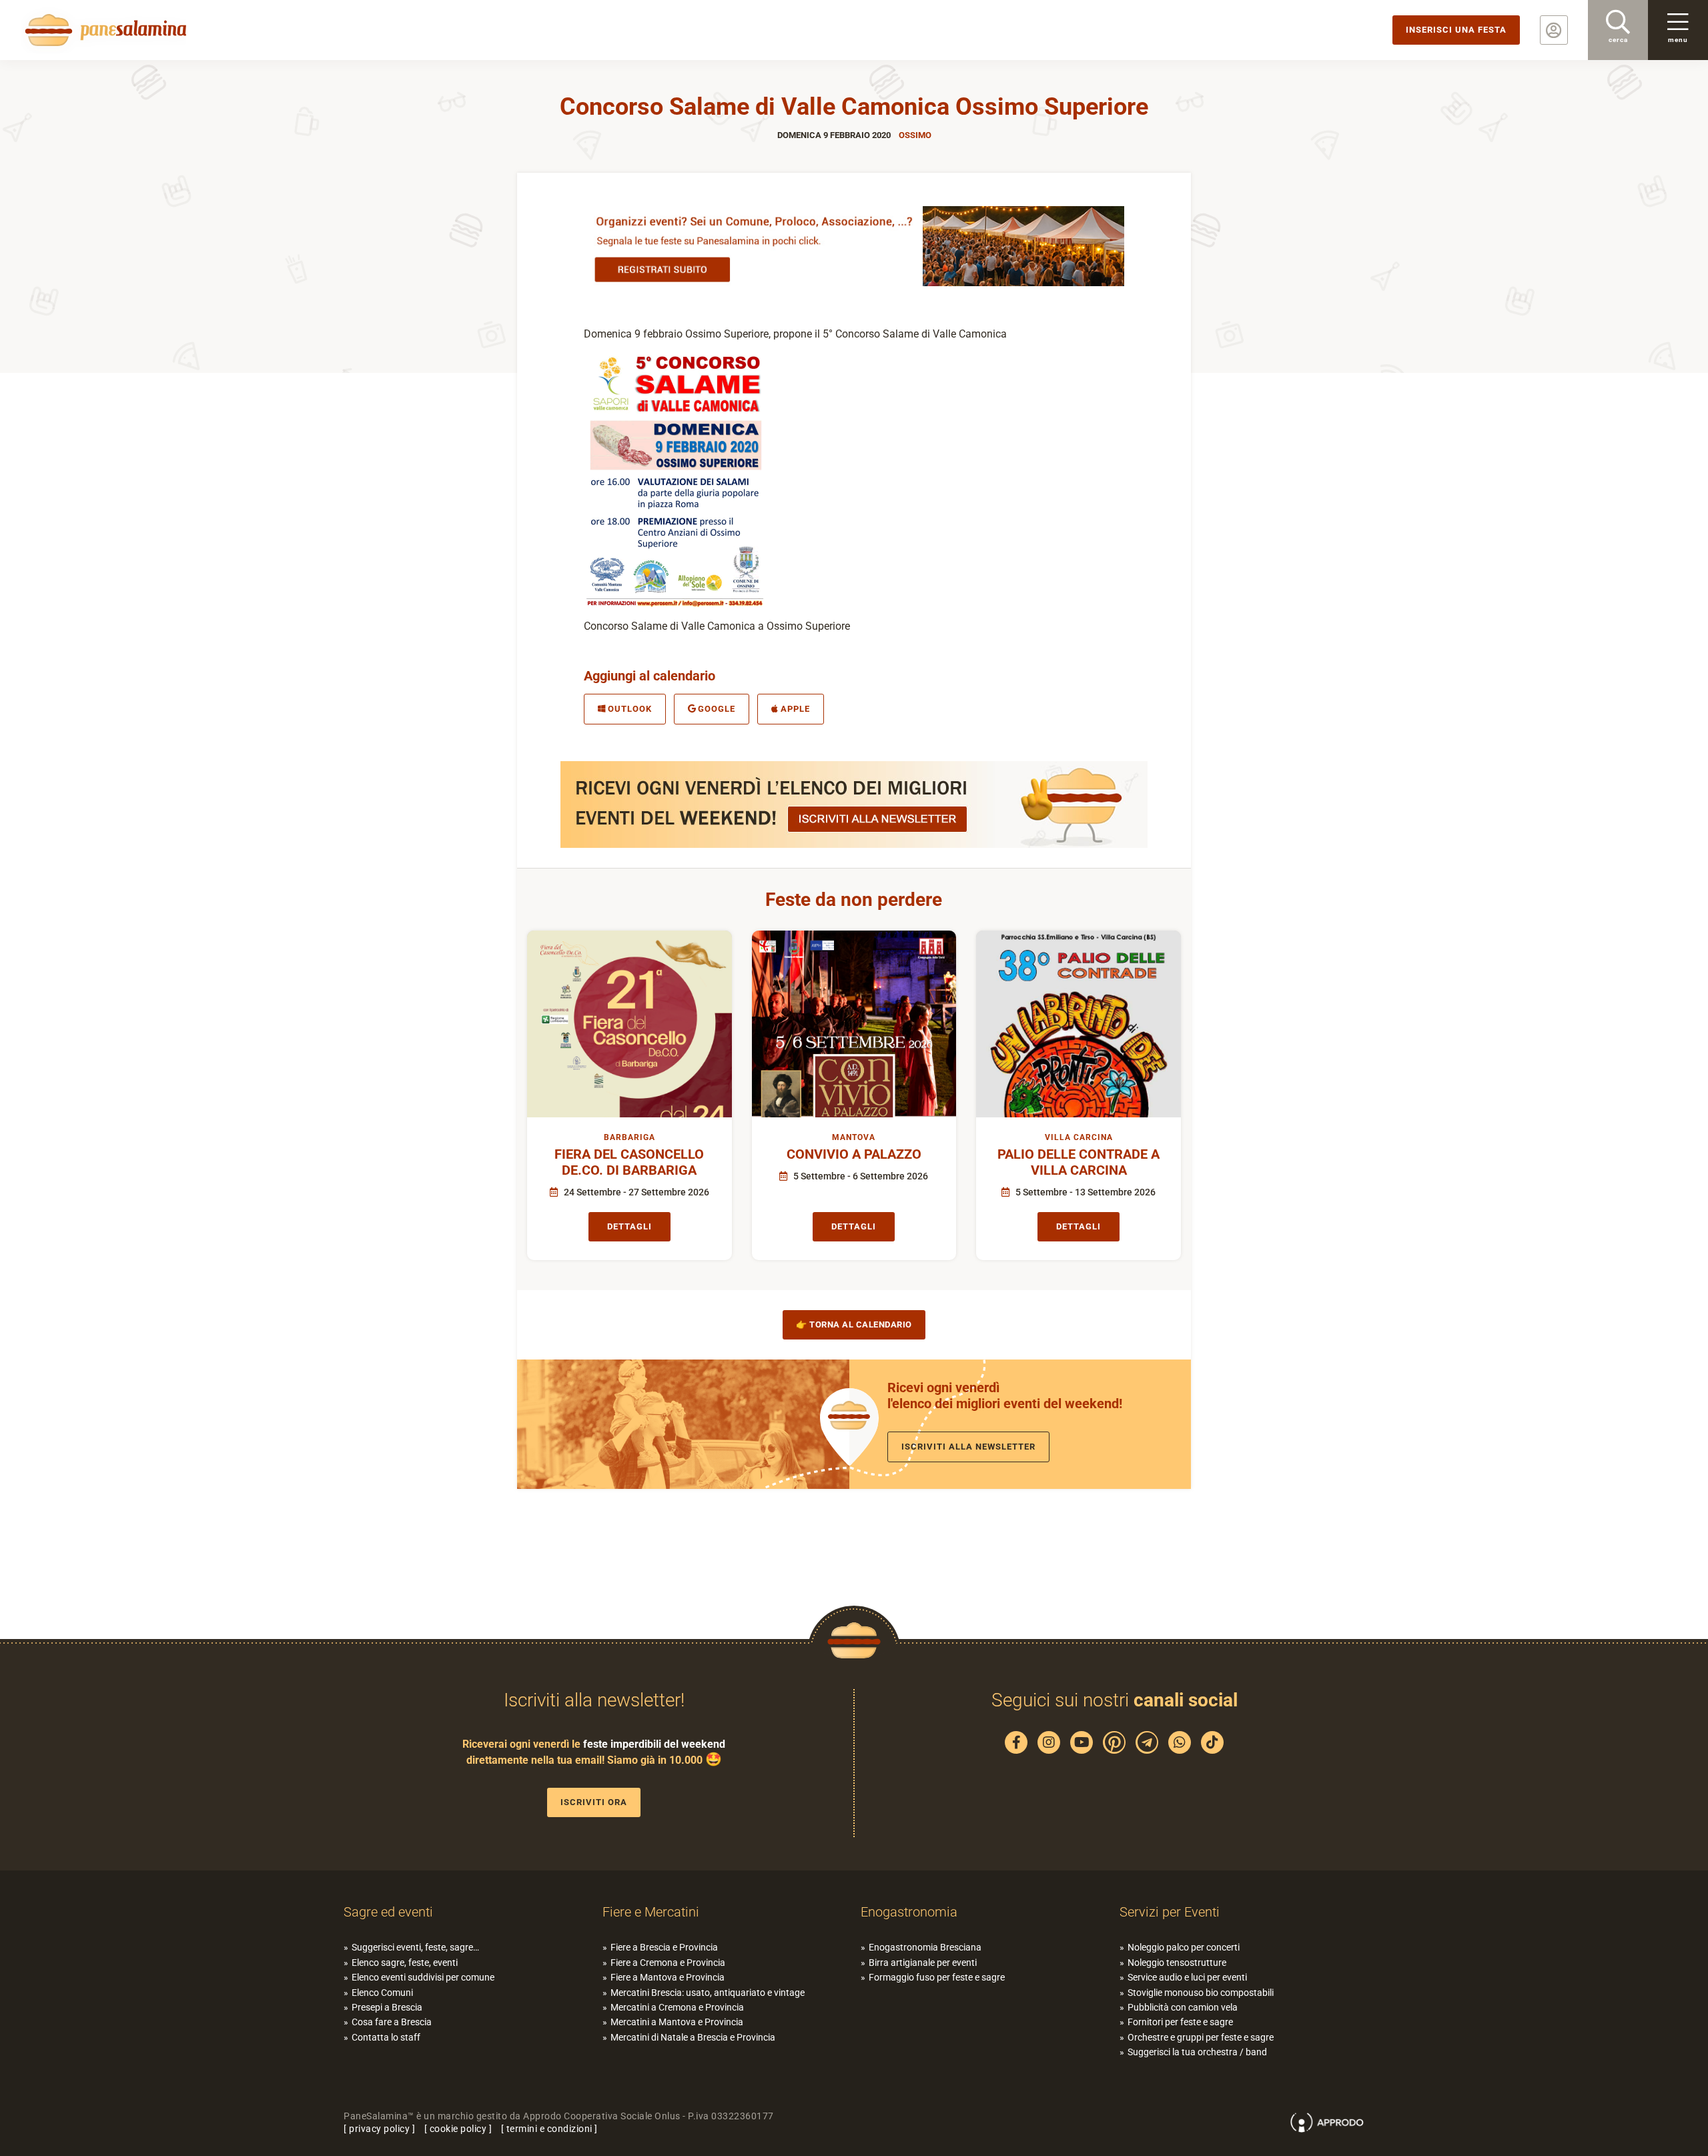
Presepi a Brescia (387, 2007)
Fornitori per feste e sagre (1180, 2022)
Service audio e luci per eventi (1187, 1977)
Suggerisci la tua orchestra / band (1197, 2052)
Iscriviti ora (594, 1802)
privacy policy (379, 2129)
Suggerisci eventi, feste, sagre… (415, 1947)
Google (717, 709)
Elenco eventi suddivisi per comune (423, 1977)
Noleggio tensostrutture (1177, 1963)
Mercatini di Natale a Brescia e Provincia (693, 2037)
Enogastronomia (909, 1912)
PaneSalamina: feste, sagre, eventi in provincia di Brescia (103, 30)
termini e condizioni (549, 2129)
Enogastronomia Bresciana (925, 1947)
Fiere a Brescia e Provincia (664, 1947)
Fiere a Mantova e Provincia (668, 1977)
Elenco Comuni (382, 1993)
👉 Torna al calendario (854, 1324)
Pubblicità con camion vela (1183, 2007)
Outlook (630, 709)
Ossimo (915, 135)
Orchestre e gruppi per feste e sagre (1201, 2037)
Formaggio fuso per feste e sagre (937, 1977)
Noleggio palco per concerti (1184, 1947)
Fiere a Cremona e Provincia (668, 1963)
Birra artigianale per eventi (923, 1963)
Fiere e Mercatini (651, 1912)
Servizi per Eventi (1170, 1912)
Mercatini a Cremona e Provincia (677, 2007)
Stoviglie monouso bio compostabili (1201, 1993)
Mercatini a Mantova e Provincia (677, 2022)
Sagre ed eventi (388, 1912)
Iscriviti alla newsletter (968, 1447)
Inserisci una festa (1456, 30)
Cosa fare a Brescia (392, 2022)
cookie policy (458, 2129)
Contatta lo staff (386, 2037)
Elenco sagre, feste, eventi (405, 1963)
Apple (795, 709)
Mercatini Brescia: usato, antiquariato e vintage (708, 1993)
